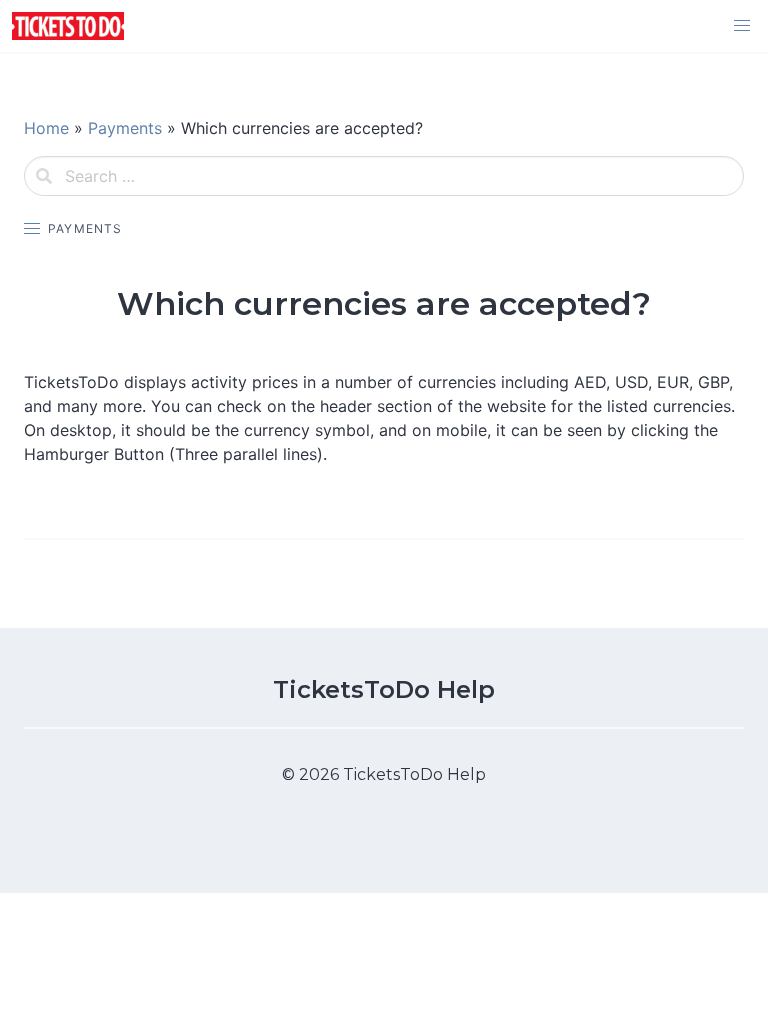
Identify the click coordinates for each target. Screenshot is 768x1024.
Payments (125, 128)
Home (46, 128)
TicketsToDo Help (384, 689)
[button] (742, 26)
